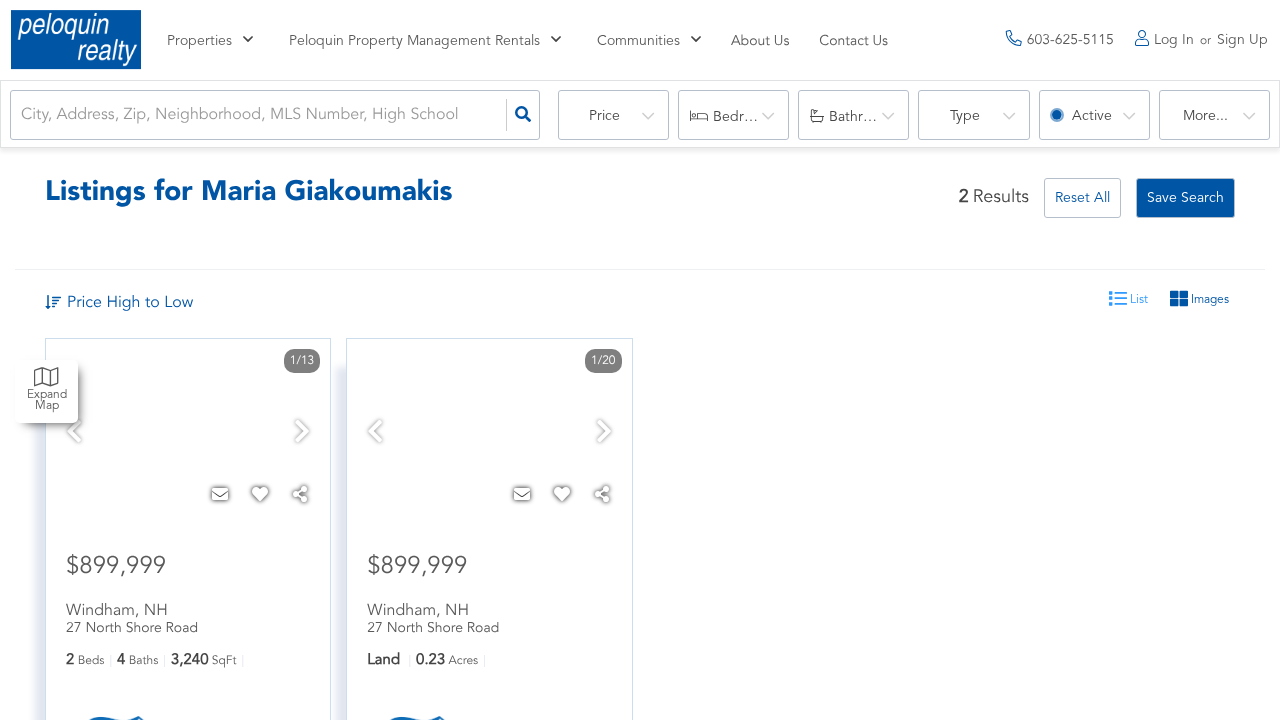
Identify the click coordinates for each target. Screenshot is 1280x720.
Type (965, 116)
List (1137, 300)
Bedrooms (745, 117)
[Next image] (302, 434)
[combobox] (23, 115)
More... (1205, 116)
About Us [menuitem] (760, 42)
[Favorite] (260, 496)
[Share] (300, 496)
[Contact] (220, 496)
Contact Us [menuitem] (853, 42)
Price (604, 116)
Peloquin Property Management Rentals (414, 41)
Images (1208, 300)
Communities (638, 41)
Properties (199, 41)
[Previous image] (74, 434)
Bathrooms (863, 117)
